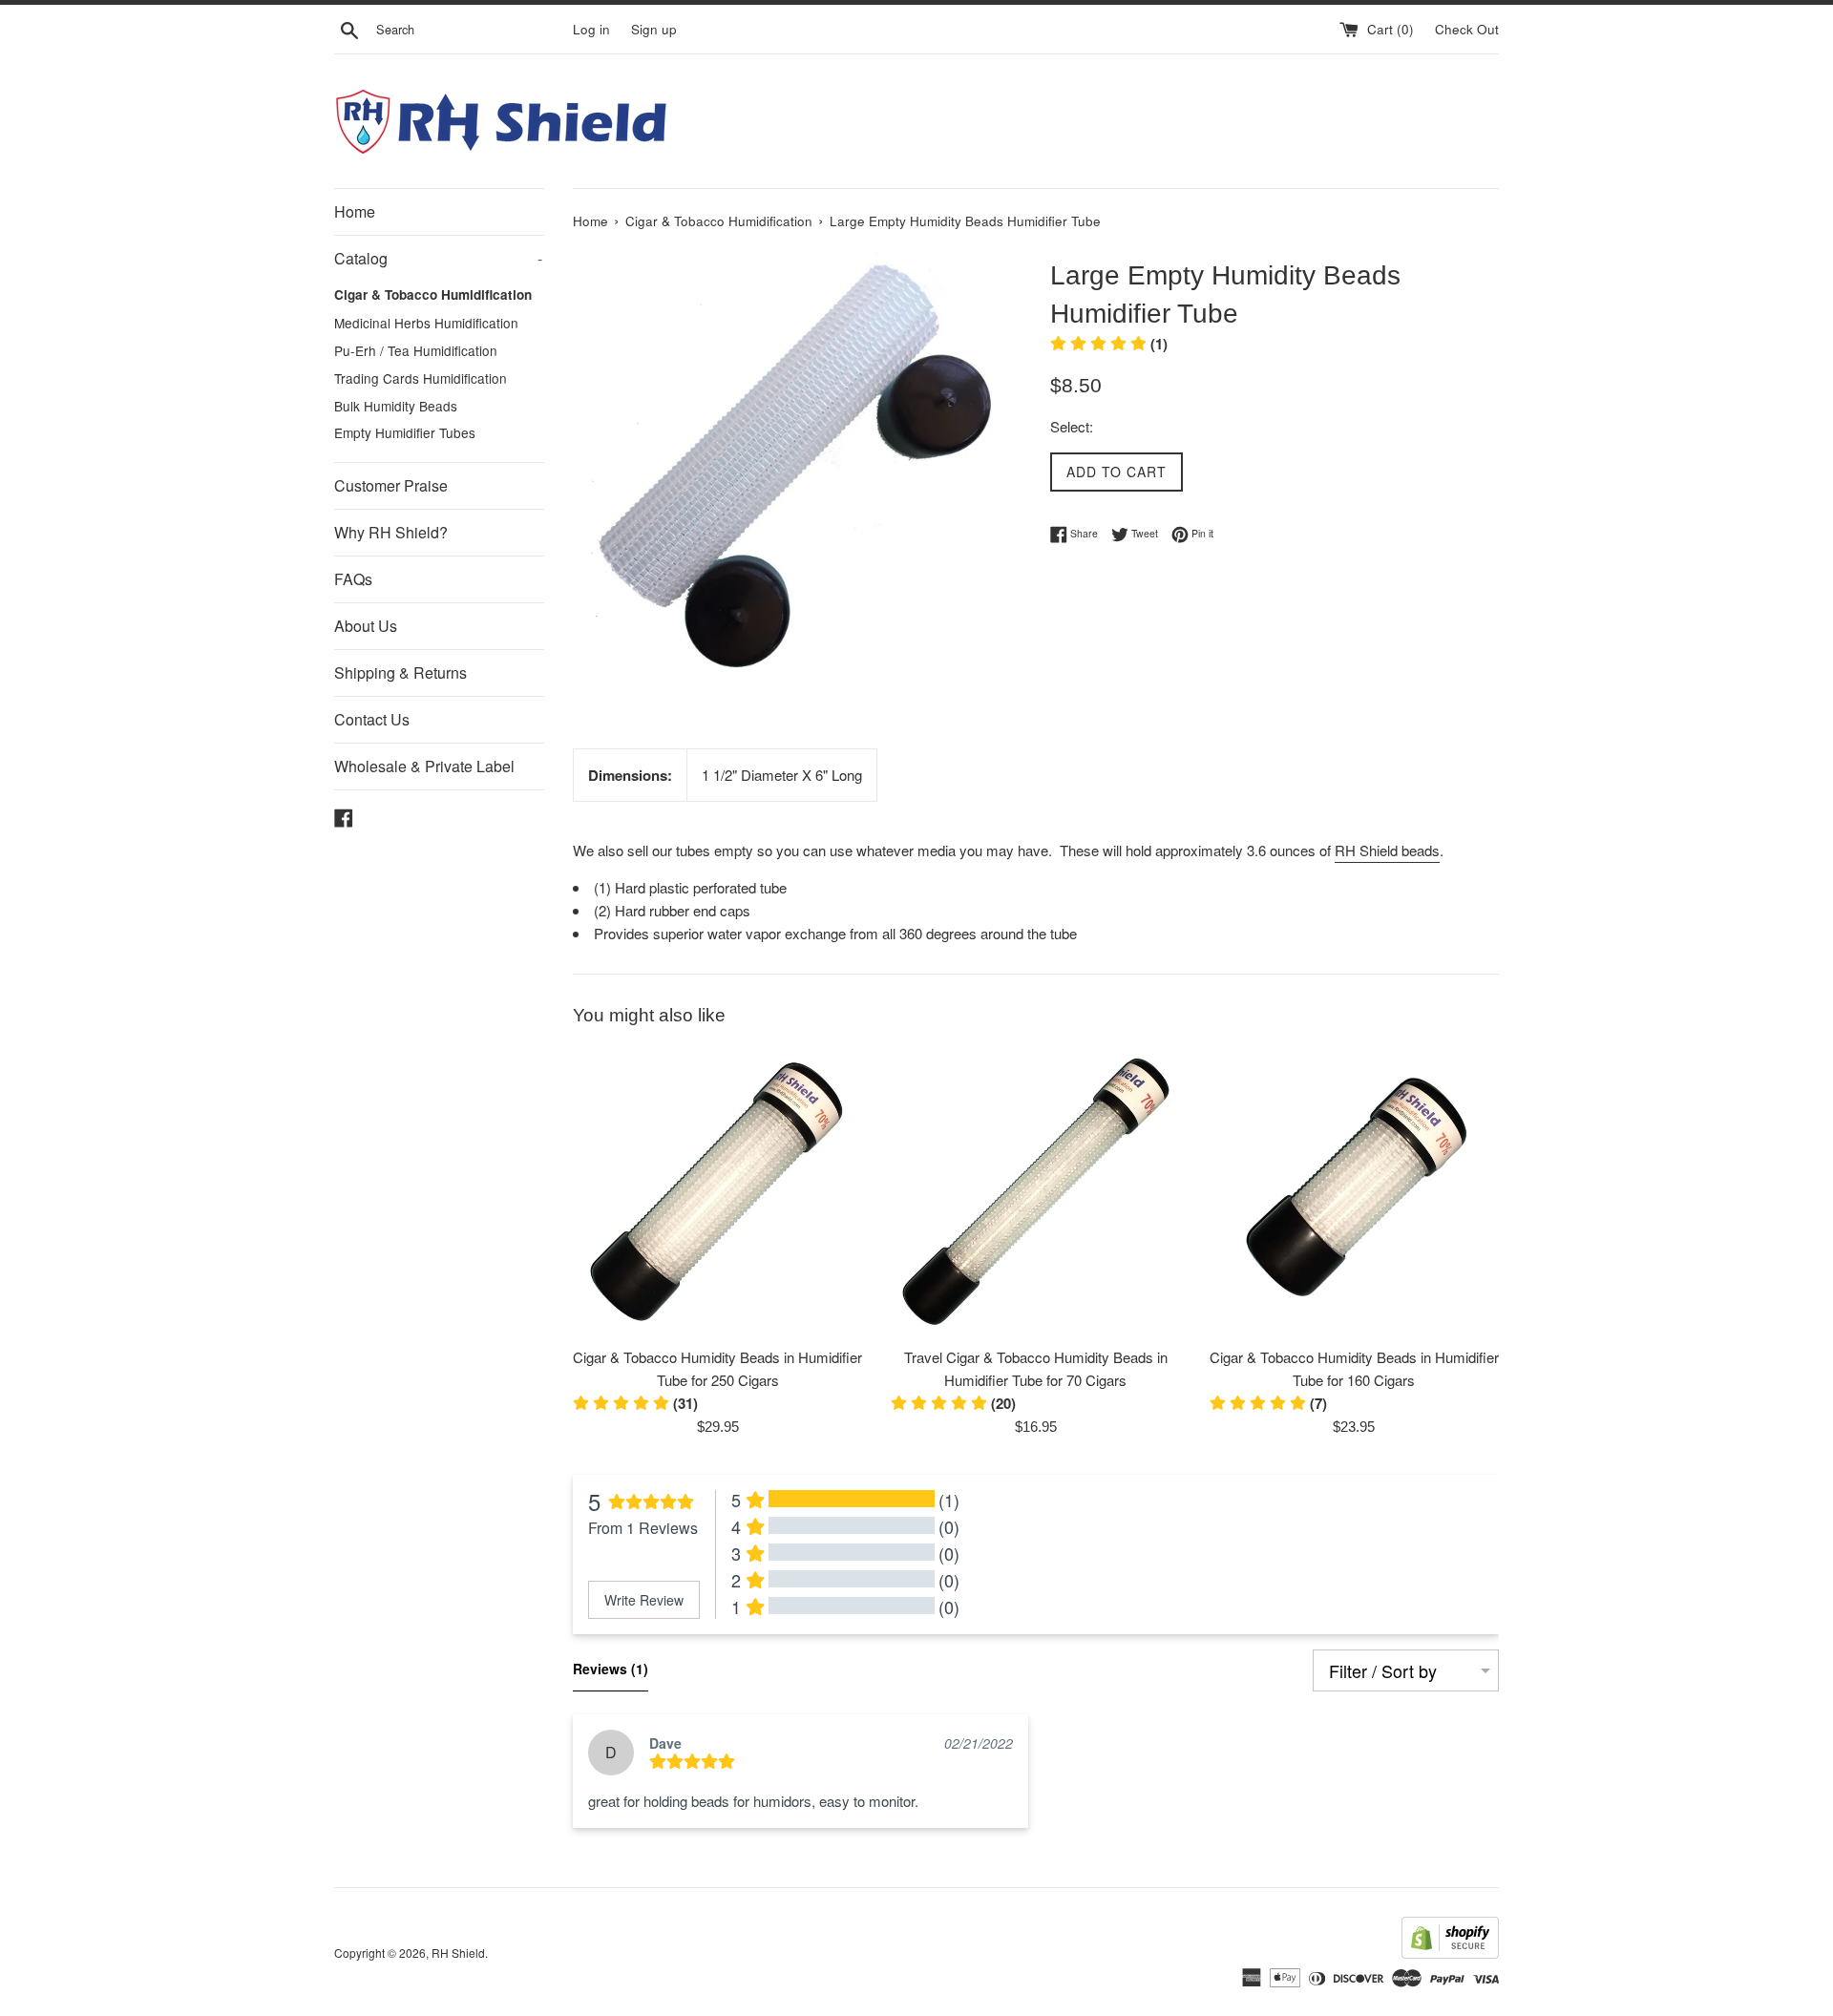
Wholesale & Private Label (424, 766)
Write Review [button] (644, 1600)
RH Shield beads (1387, 850)
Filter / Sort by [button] (1383, 1670)
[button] (953, 1403)
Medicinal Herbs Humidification (426, 323)
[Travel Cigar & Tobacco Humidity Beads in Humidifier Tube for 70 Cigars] (1035, 1192)
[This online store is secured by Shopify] (1450, 1953)
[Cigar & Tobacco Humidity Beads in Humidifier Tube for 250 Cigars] (717, 1192)
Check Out (1467, 29)
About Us (366, 626)
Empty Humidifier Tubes (405, 432)
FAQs (353, 579)
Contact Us (372, 719)
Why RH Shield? (391, 532)
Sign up (654, 29)
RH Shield (458, 1953)
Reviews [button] (611, 1669)
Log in (591, 29)
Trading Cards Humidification (421, 378)
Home (355, 211)
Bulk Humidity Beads (396, 406)
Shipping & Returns (400, 672)
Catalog (438, 258)
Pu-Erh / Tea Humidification (416, 350)
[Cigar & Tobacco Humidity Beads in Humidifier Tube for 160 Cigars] (1354, 1192)
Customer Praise (391, 485)
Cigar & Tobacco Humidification (433, 294)
